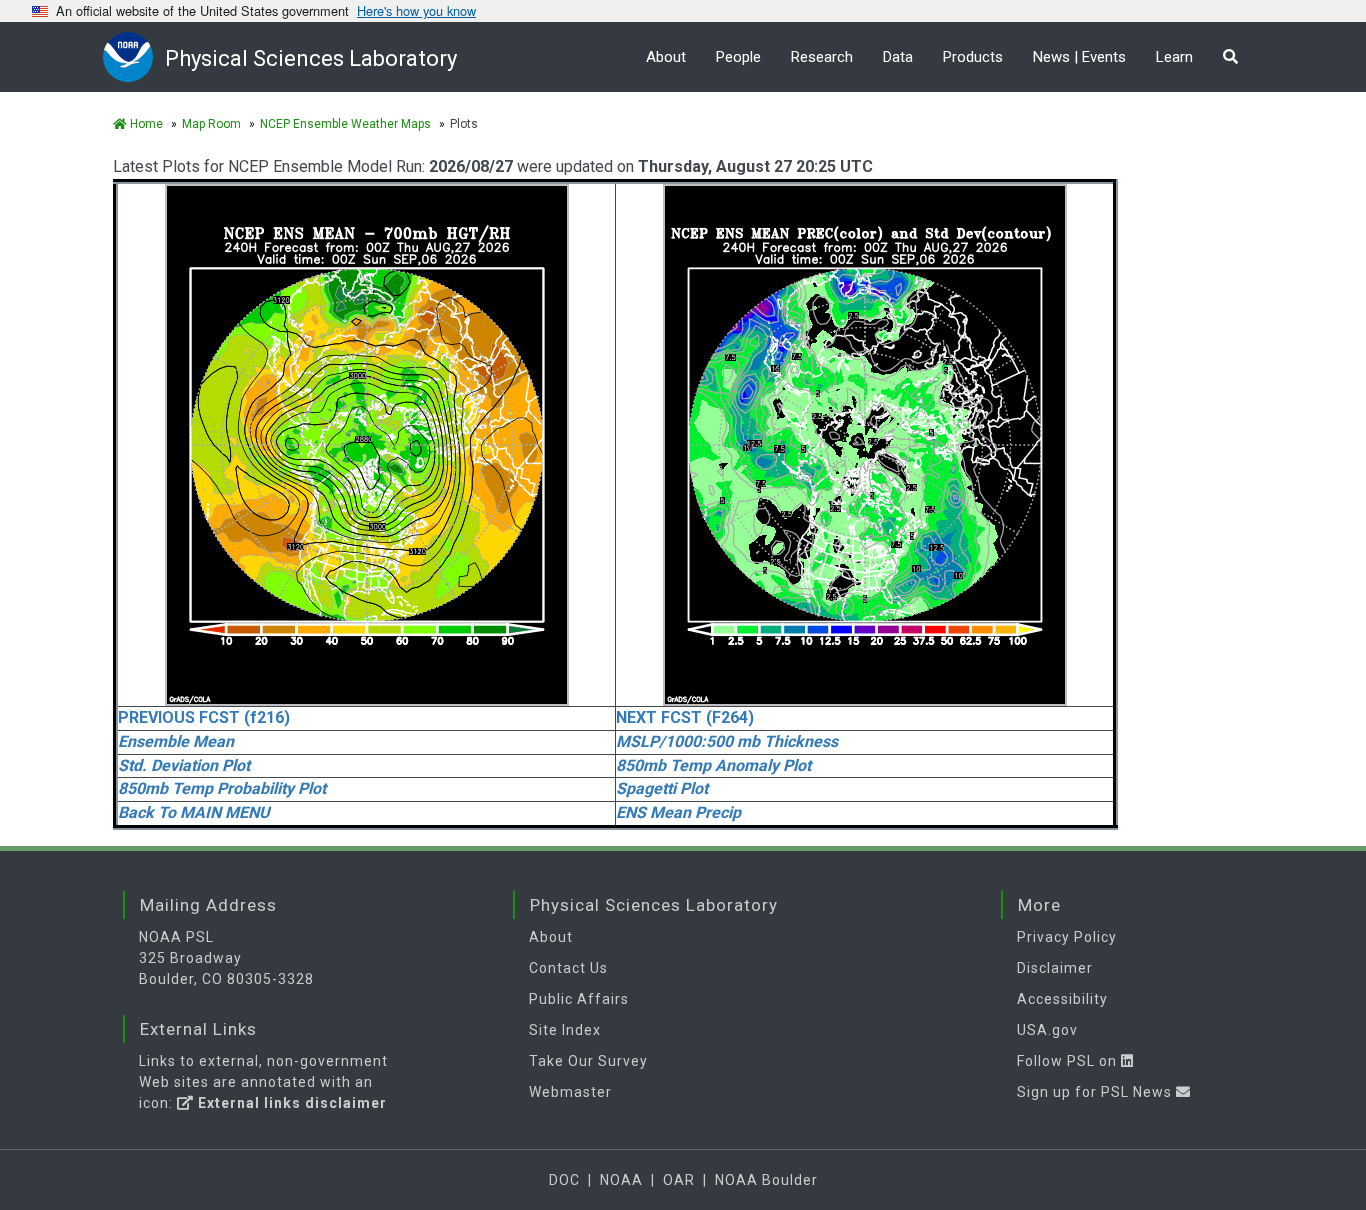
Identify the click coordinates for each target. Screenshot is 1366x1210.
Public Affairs (579, 999)
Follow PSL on (1069, 1061)
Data (898, 57)
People (738, 57)
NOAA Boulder (766, 1180)
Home (145, 124)
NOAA (621, 1180)
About (666, 57)
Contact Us (568, 968)
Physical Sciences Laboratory (311, 58)
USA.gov (1047, 1030)
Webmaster (570, 1092)
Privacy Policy (1067, 937)
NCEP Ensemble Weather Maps (345, 124)
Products (973, 57)
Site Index (565, 1030)
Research (822, 57)
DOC (564, 1180)
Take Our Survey (588, 1061)
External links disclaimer (290, 1103)
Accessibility (1062, 999)
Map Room (211, 124)
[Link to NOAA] (134, 56)
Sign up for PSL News (1096, 1092)
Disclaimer (1055, 968)
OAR (679, 1180)
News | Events (1079, 57)
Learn (1174, 57)
